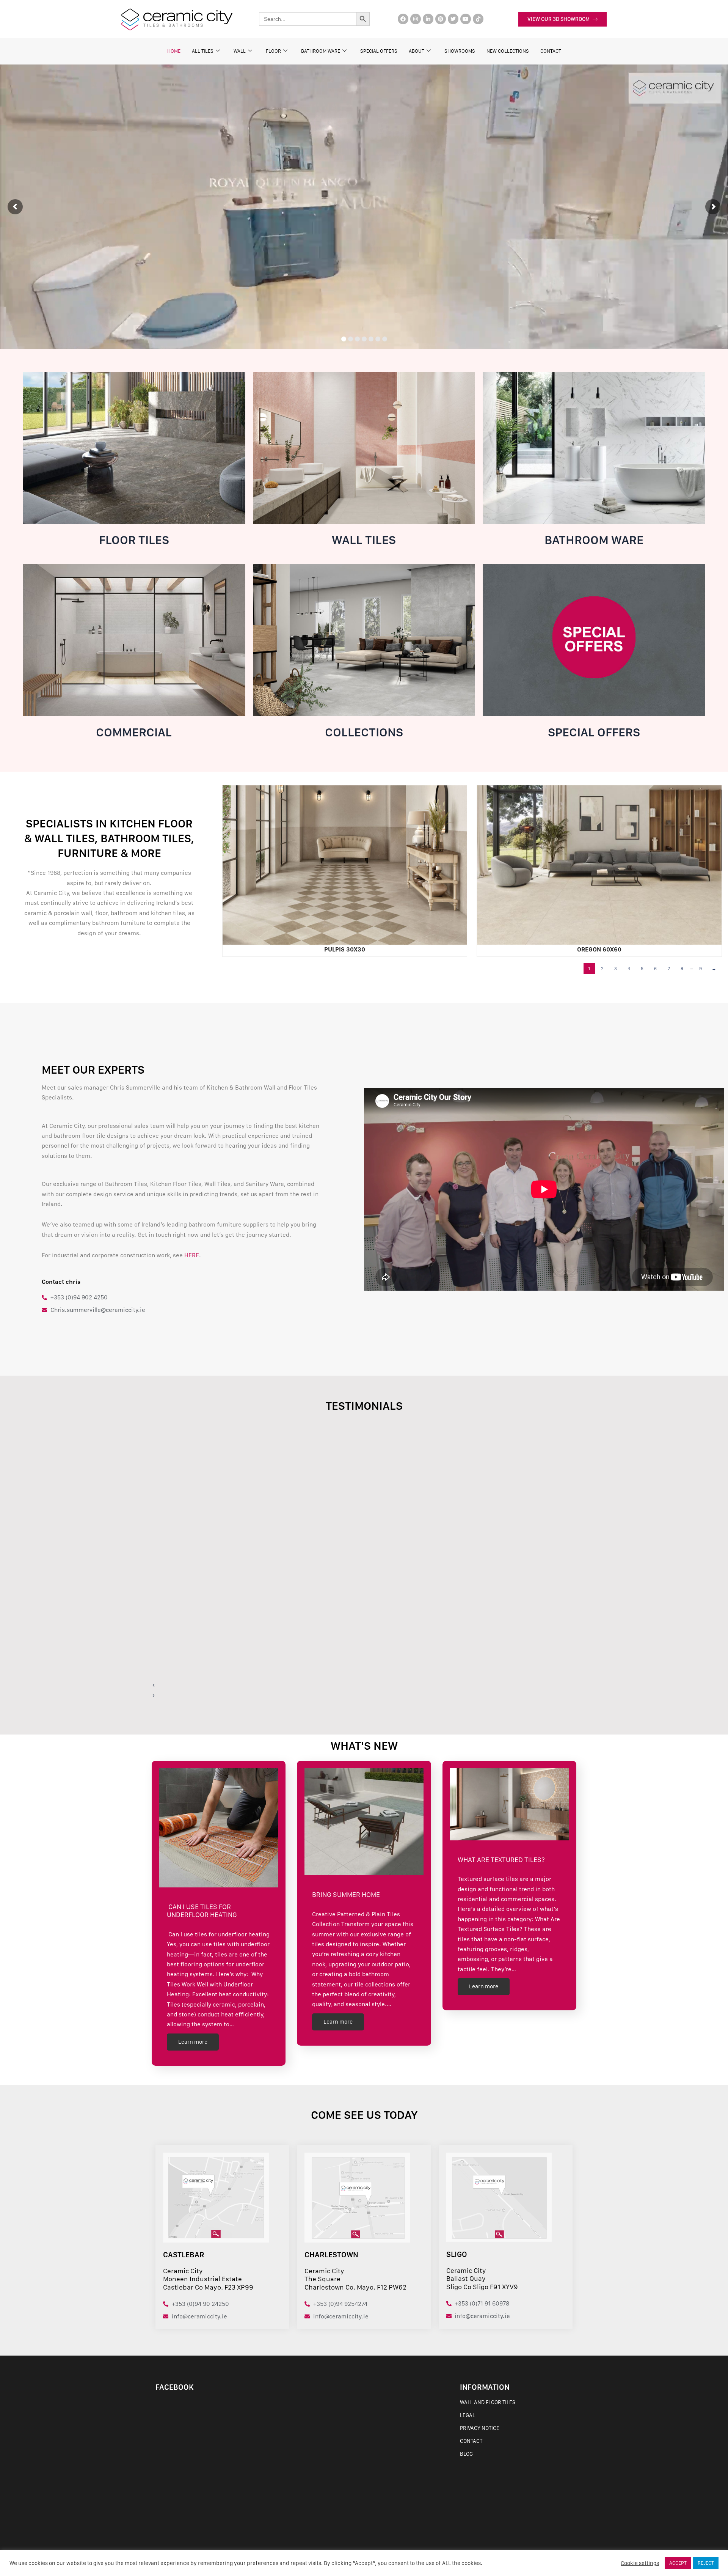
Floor (273, 51)
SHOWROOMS (460, 51)
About (417, 51)
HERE (192, 1255)
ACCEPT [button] (678, 2563)
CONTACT (551, 51)
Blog (466, 2454)
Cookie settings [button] (640, 2563)
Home (174, 51)
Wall (240, 51)
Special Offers (379, 51)
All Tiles (203, 51)
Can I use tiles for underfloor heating (203, 1911)
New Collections (508, 51)
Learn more (193, 2042)
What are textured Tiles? (501, 1860)
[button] (339, 1685)
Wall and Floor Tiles (488, 2402)
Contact (471, 2441)
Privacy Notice (480, 2428)
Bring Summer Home (346, 1894)
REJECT (706, 2563)
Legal (468, 2415)
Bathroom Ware (321, 51)
